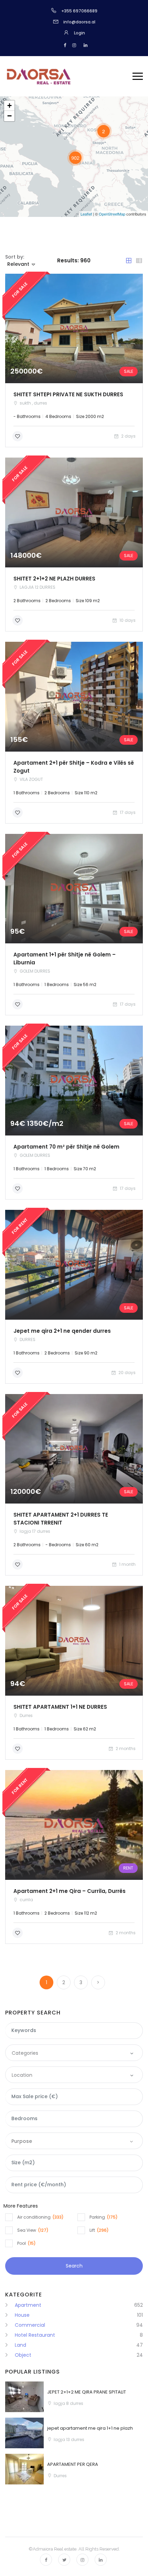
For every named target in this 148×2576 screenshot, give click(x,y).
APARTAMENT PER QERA (73, 2464)
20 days (126, 1373)
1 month (127, 1564)
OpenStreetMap (112, 214)
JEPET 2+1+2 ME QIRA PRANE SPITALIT (87, 2392)
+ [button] (9, 106)
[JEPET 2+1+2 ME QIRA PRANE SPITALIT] (24, 2397)
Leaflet (86, 214)
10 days (127, 620)
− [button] (9, 116)
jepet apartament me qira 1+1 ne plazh (90, 2428)
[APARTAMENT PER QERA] (24, 2469)
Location (22, 2075)
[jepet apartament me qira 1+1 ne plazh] (24, 2433)
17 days (127, 812)
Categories (25, 2053)
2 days (128, 436)
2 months (125, 1748)
